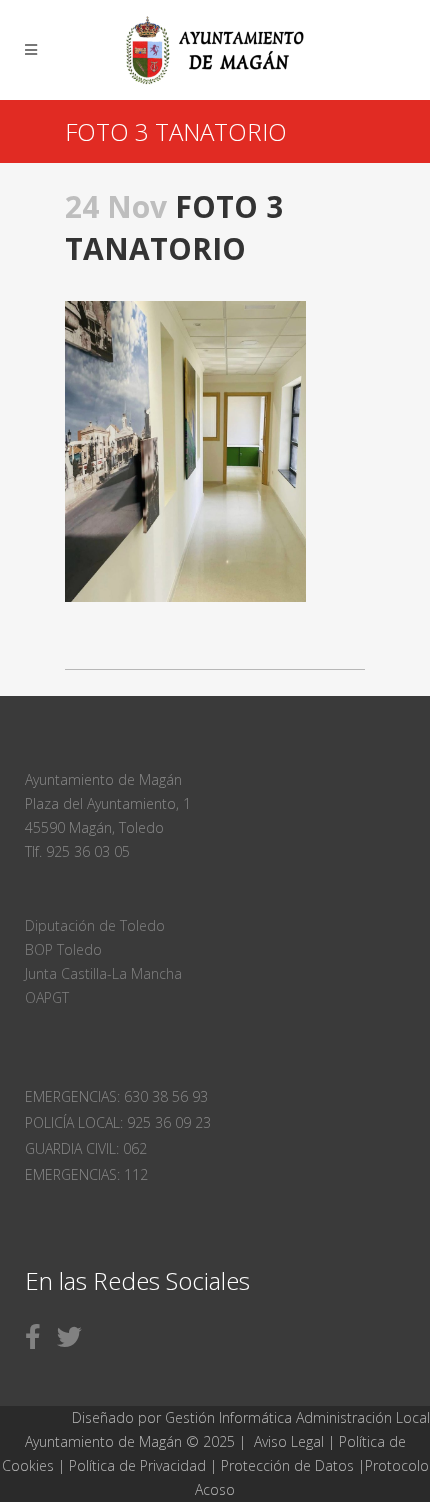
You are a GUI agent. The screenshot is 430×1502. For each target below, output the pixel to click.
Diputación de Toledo (95, 925)
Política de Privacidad (139, 1465)
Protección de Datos (287, 1465)
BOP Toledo (63, 949)
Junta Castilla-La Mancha (103, 973)
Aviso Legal (289, 1441)
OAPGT (47, 997)
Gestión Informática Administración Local (297, 1417)
